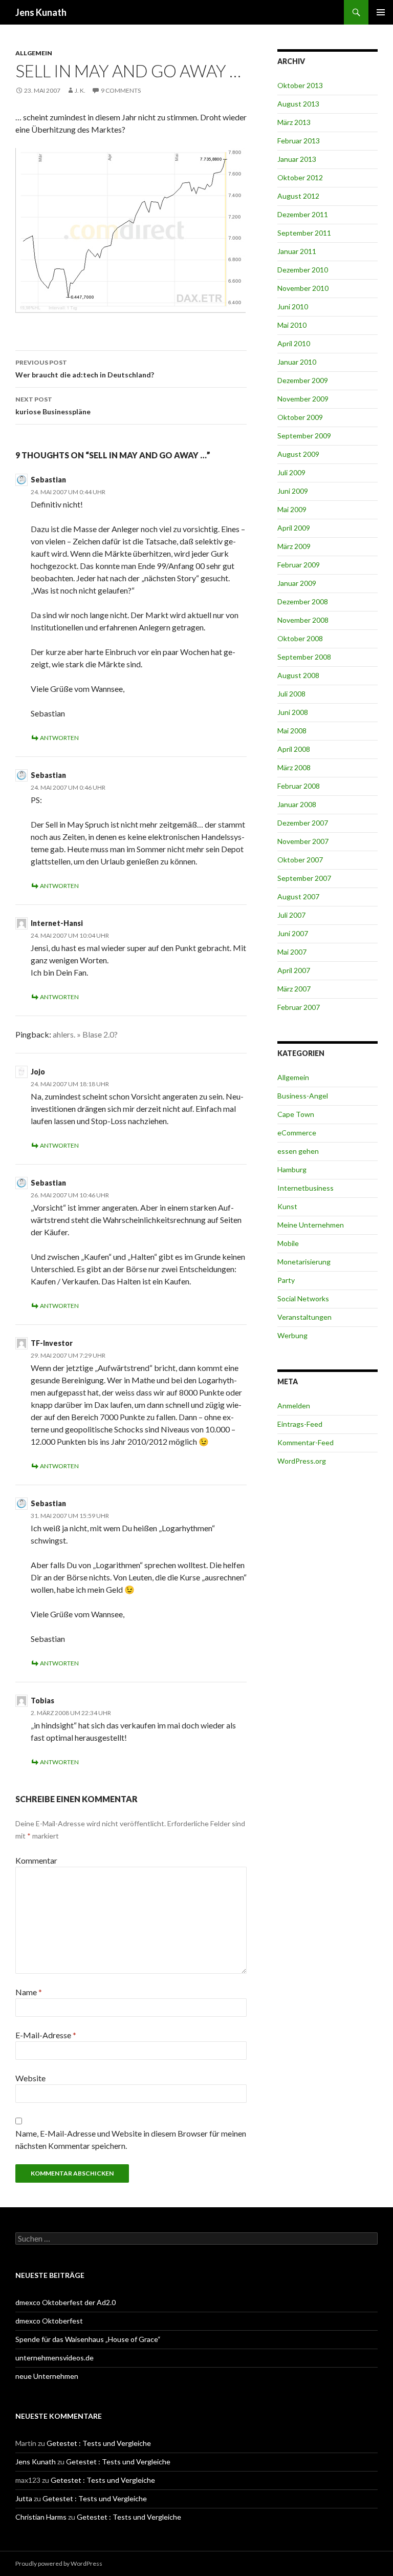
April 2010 (294, 343)
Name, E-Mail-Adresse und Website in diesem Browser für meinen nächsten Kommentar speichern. (131, 2139)
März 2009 (294, 546)
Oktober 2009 (300, 417)
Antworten (59, 738)
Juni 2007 (293, 933)
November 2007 (303, 841)
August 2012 (298, 196)
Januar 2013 (297, 159)
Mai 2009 (292, 509)
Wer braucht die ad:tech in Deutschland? (85, 369)
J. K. (80, 90)
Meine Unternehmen (311, 1225)
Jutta (24, 2498)
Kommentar (36, 1860)
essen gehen (298, 1151)
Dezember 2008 (303, 601)
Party (286, 1280)
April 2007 (294, 970)
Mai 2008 (292, 731)
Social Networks (303, 1298)
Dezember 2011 (303, 214)
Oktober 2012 (300, 177)
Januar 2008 (297, 804)
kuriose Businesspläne (53, 406)
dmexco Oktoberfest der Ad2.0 (65, 2302)
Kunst (287, 1206)
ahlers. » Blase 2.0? (85, 1034)
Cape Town (296, 1114)
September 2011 (304, 233)
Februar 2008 (299, 786)
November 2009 (303, 399)
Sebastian (48, 480)
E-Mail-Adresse (46, 2035)
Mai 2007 (292, 952)
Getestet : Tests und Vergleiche (99, 2443)
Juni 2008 (293, 712)
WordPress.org (302, 1461)
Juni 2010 (293, 307)
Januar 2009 (297, 583)
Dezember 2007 (303, 823)
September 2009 (304, 436)
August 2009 (298, 454)
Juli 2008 (291, 694)
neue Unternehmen (47, 2376)
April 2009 (294, 528)
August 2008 (298, 675)
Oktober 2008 (300, 638)
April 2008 (294, 749)
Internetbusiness (305, 1188)
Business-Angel (303, 1096)
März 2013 (294, 122)
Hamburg (292, 1169)
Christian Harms (41, 2517)
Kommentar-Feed (305, 1442)
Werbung (292, 1335)
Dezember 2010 (303, 270)
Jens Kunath (41, 12)
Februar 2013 (299, 141)
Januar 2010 (297, 362)
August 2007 (298, 896)
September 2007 (304, 878)
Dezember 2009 (303, 380)
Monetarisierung (304, 1262)
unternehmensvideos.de (54, 2358)
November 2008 (303, 620)
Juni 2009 (293, 491)
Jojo (38, 1072)
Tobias (42, 1701)
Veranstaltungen (304, 1317)
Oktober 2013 (300, 85)
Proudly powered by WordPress (59, 2563)
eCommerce (297, 1133)
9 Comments (121, 90)
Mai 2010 (292, 325)
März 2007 (294, 989)
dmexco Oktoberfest (49, 2321)
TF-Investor (52, 1343)
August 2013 (298, 104)
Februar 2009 (299, 565)
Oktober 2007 (300, 860)
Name (29, 1992)
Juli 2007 (291, 915)
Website (30, 2078)
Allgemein (34, 53)
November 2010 (303, 288)
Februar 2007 (299, 1007)
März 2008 (294, 767)
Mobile (288, 1243)
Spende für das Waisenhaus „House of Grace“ (88, 2339)
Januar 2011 (297, 251)
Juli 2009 (291, 472)
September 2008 (304, 657)
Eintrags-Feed (300, 1424)
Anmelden (294, 1406)
